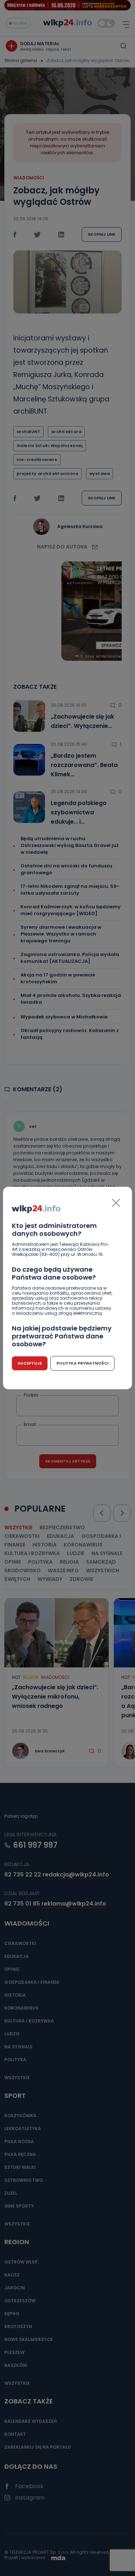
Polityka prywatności (82, 1363)
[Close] (116, 1203)
